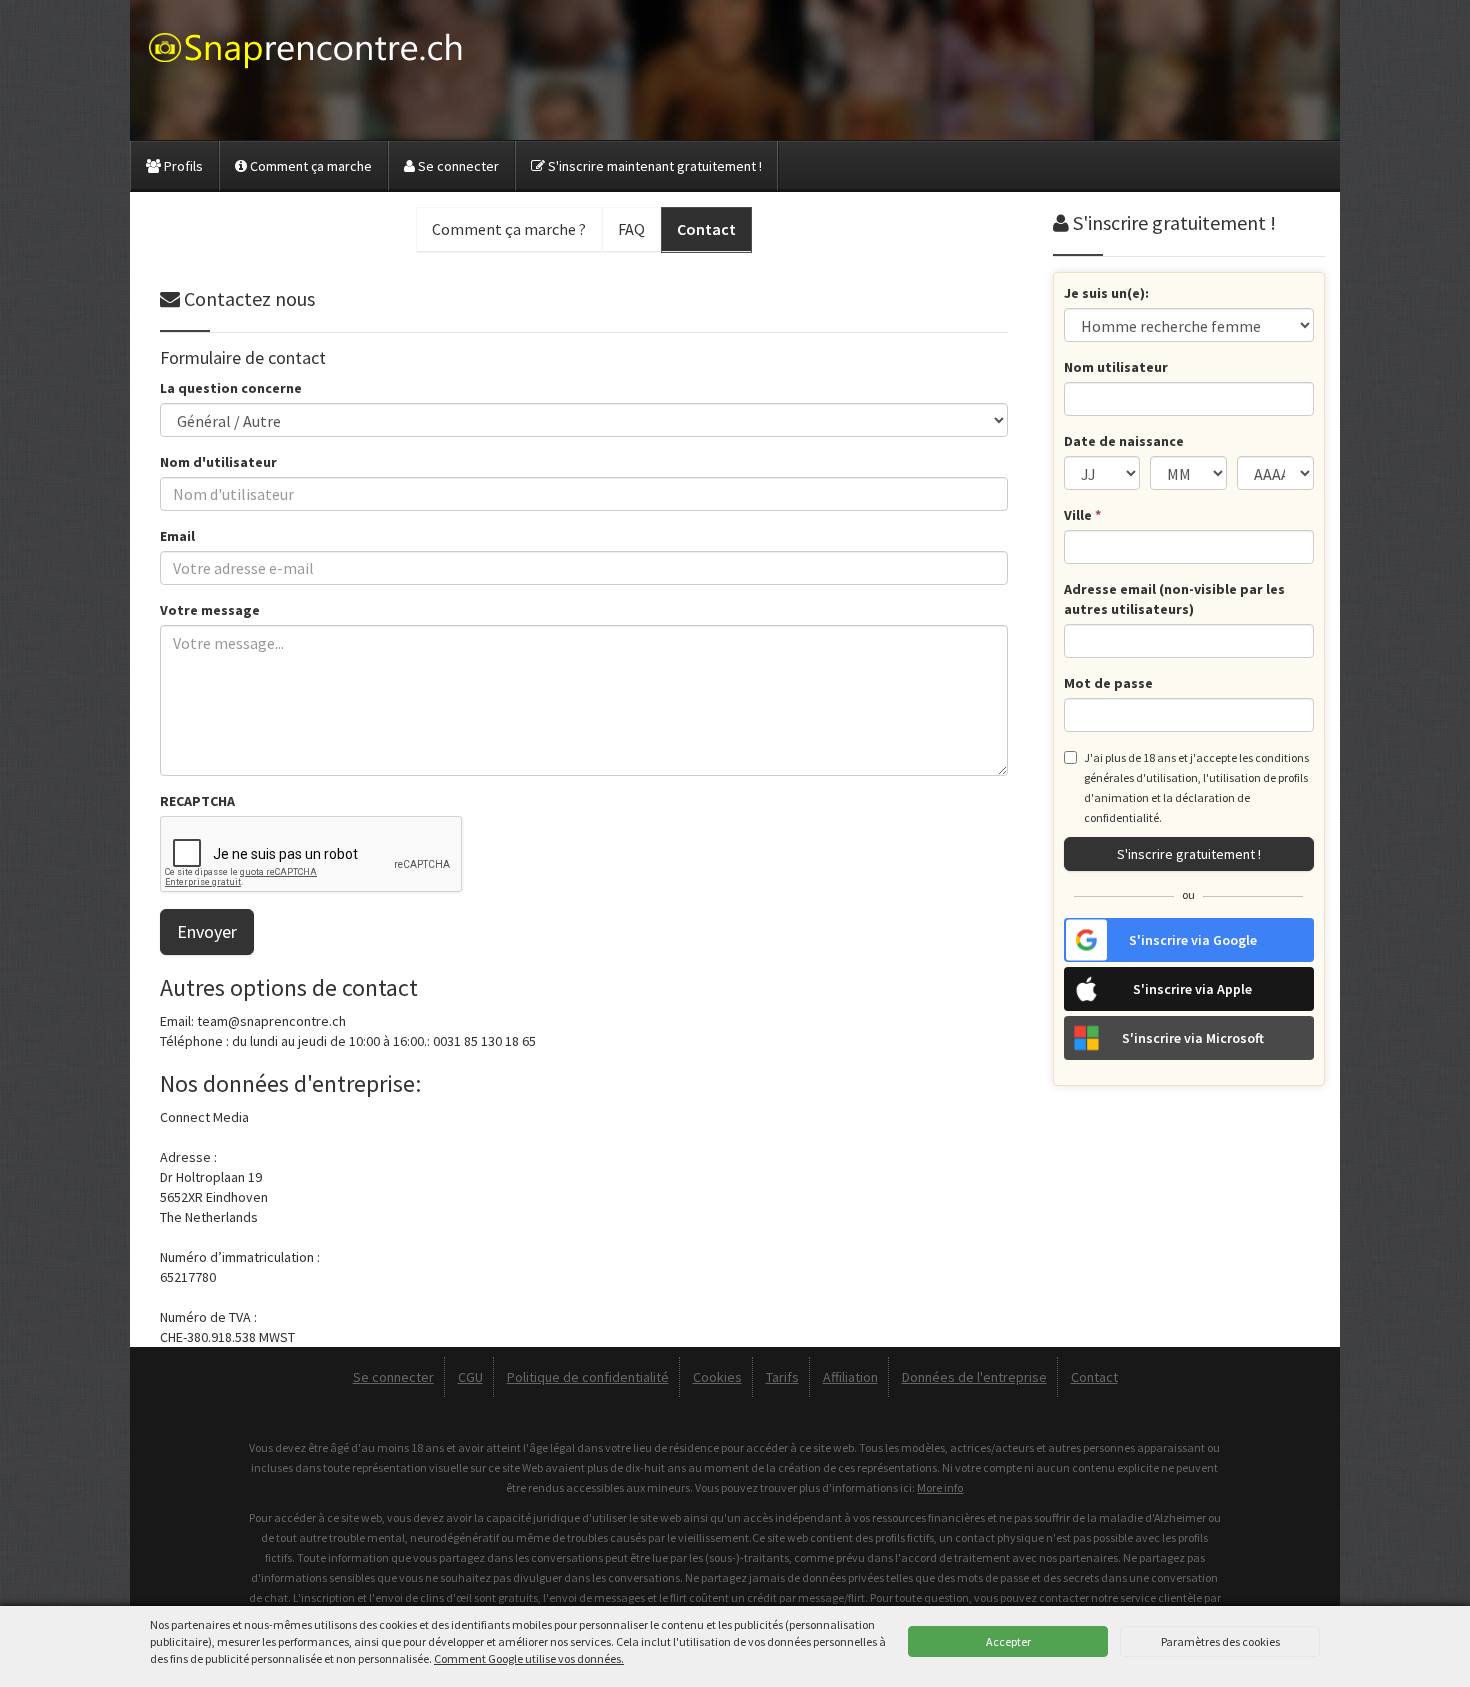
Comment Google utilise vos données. (529, 1658)
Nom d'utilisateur (218, 462)
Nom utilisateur (1116, 367)
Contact (1094, 1377)
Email (177, 536)
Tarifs (782, 1377)
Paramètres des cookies (1220, 1641)
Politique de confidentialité (588, 1377)
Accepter (1008, 1641)
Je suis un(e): (1106, 293)
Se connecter (457, 166)
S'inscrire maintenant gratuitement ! (653, 166)
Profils (182, 166)
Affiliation (850, 1377)
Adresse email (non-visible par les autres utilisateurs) (1174, 599)
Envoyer (207, 931)
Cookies (717, 1377)
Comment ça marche (309, 166)
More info (940, 1487)
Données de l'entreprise (974, 1377)
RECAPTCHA (197, 801)
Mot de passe (1108, 683)
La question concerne (231, 388)
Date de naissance (1124, 441)
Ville (1082, 515)
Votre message (210, 610)
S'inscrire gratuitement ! (1189, 854)
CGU (470, 1377)
